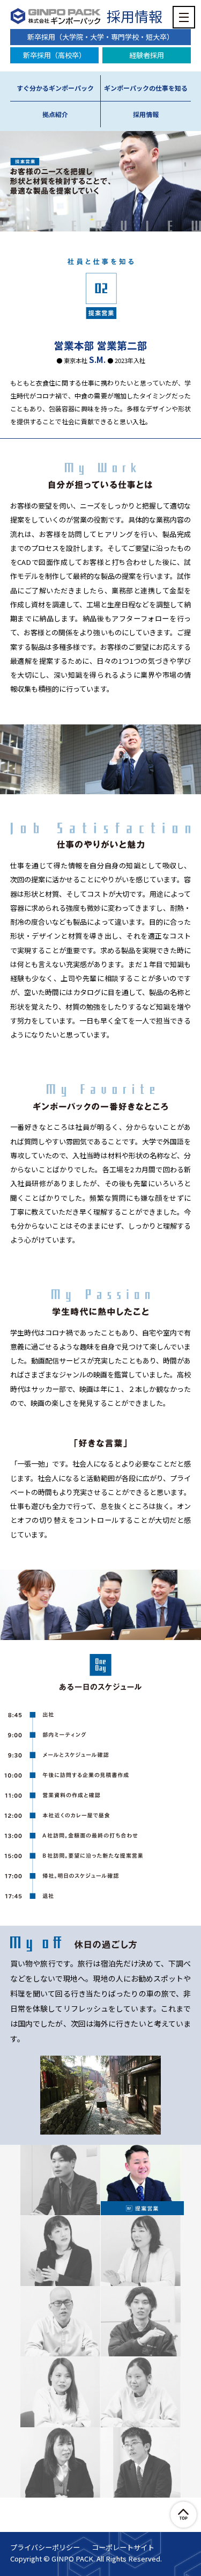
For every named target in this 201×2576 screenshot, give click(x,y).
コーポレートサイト (123, 2548)
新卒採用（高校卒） (54, 55)
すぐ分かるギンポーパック (55, 88)
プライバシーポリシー (45, 2548)
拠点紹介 (55, 114)
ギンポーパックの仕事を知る (146, 88)
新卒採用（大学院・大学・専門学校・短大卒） (100, 37)
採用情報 (135, 16)
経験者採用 (147, 55)
